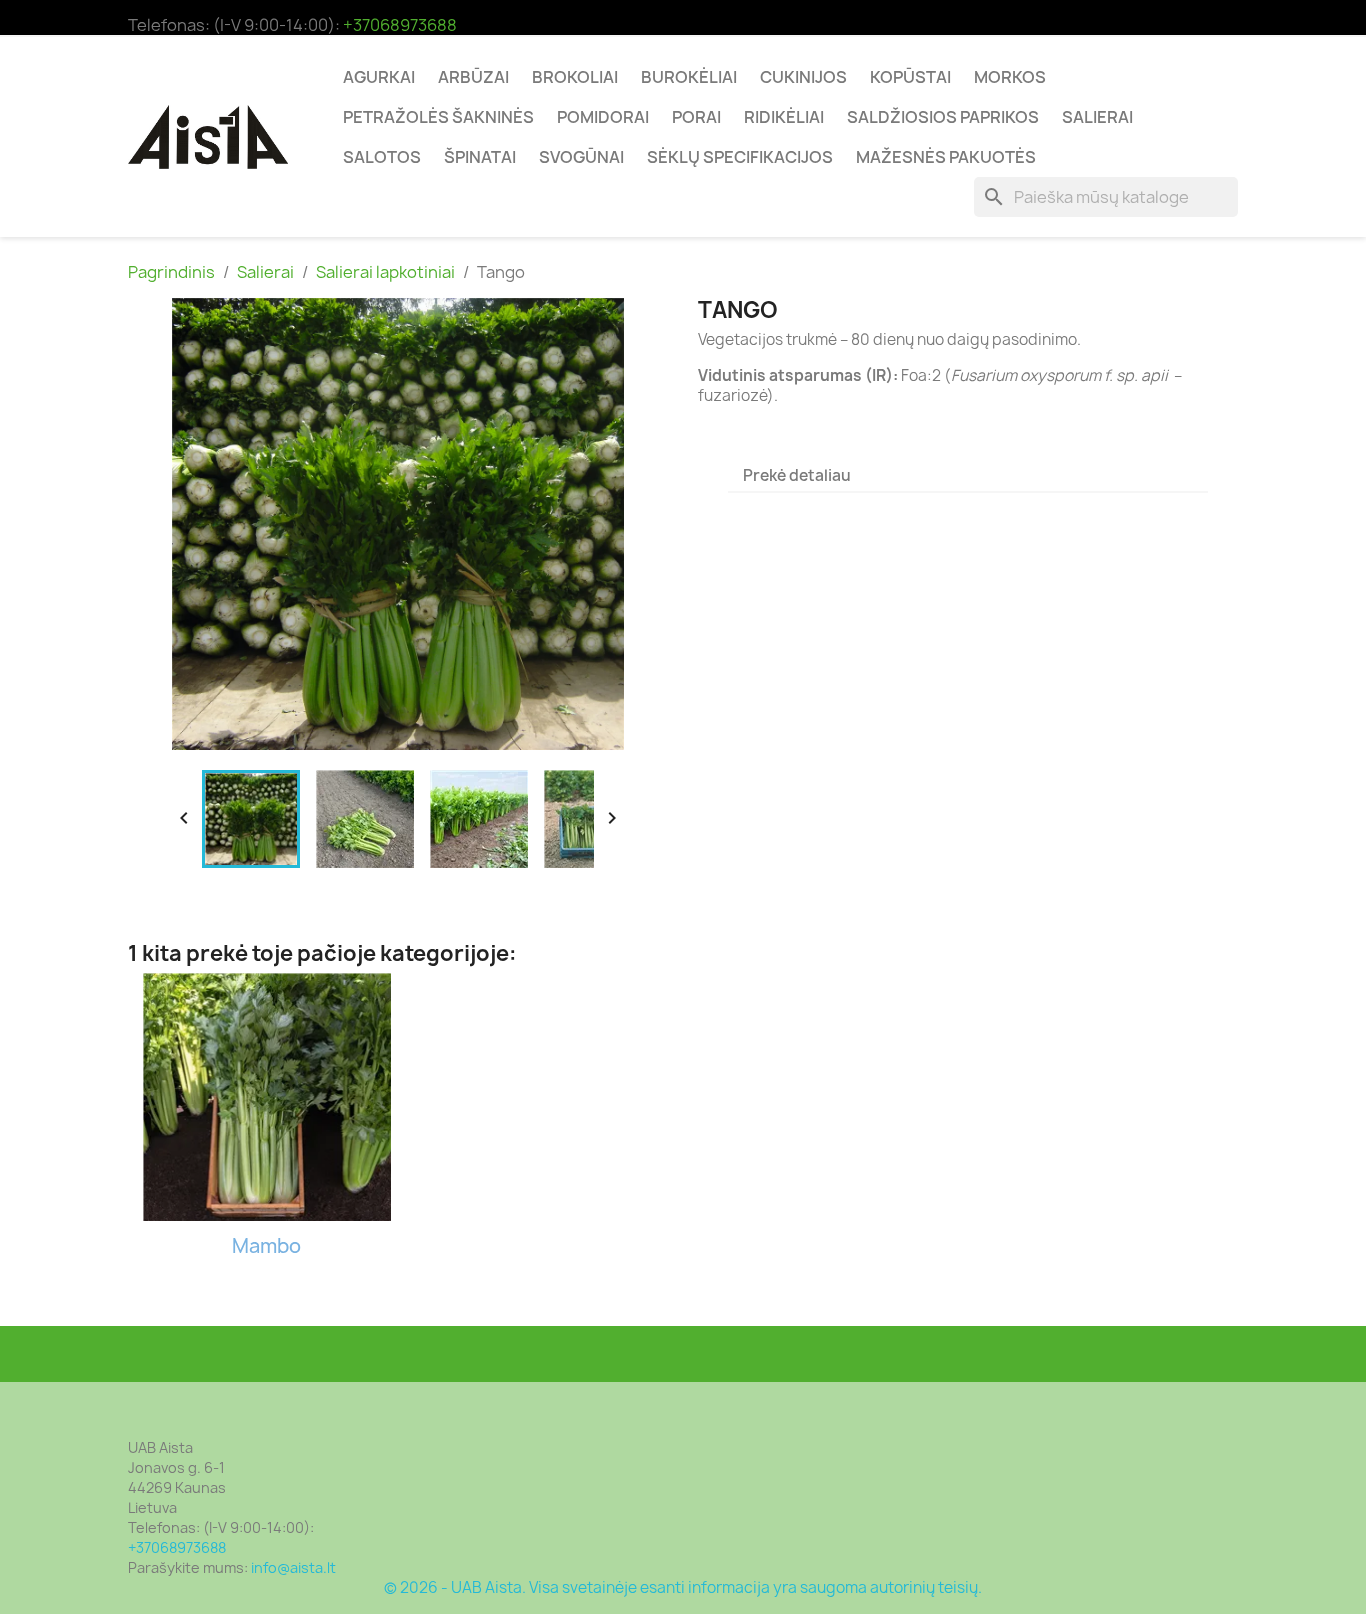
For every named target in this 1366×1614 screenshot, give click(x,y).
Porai (696, 117)
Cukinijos (803, 77)
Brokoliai (575, 77)
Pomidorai (603, 117)
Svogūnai (581, 157)
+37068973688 (400, 25)
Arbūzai (473, 77)
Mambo (266, 1246)
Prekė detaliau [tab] (797, 475)
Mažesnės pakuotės (946, 157)
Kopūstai (910, 77)
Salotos (382, 157)
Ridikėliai (784, 117)
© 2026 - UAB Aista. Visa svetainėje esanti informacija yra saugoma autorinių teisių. (683, 1587)
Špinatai (480, 157)
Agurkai (379, 77)
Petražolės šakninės (438, 117)
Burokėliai (689, 77)
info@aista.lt (293, 1567)
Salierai (1097, 117)
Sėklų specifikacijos (740, 157)
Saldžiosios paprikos (943, 117)
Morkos (1010, 77)
